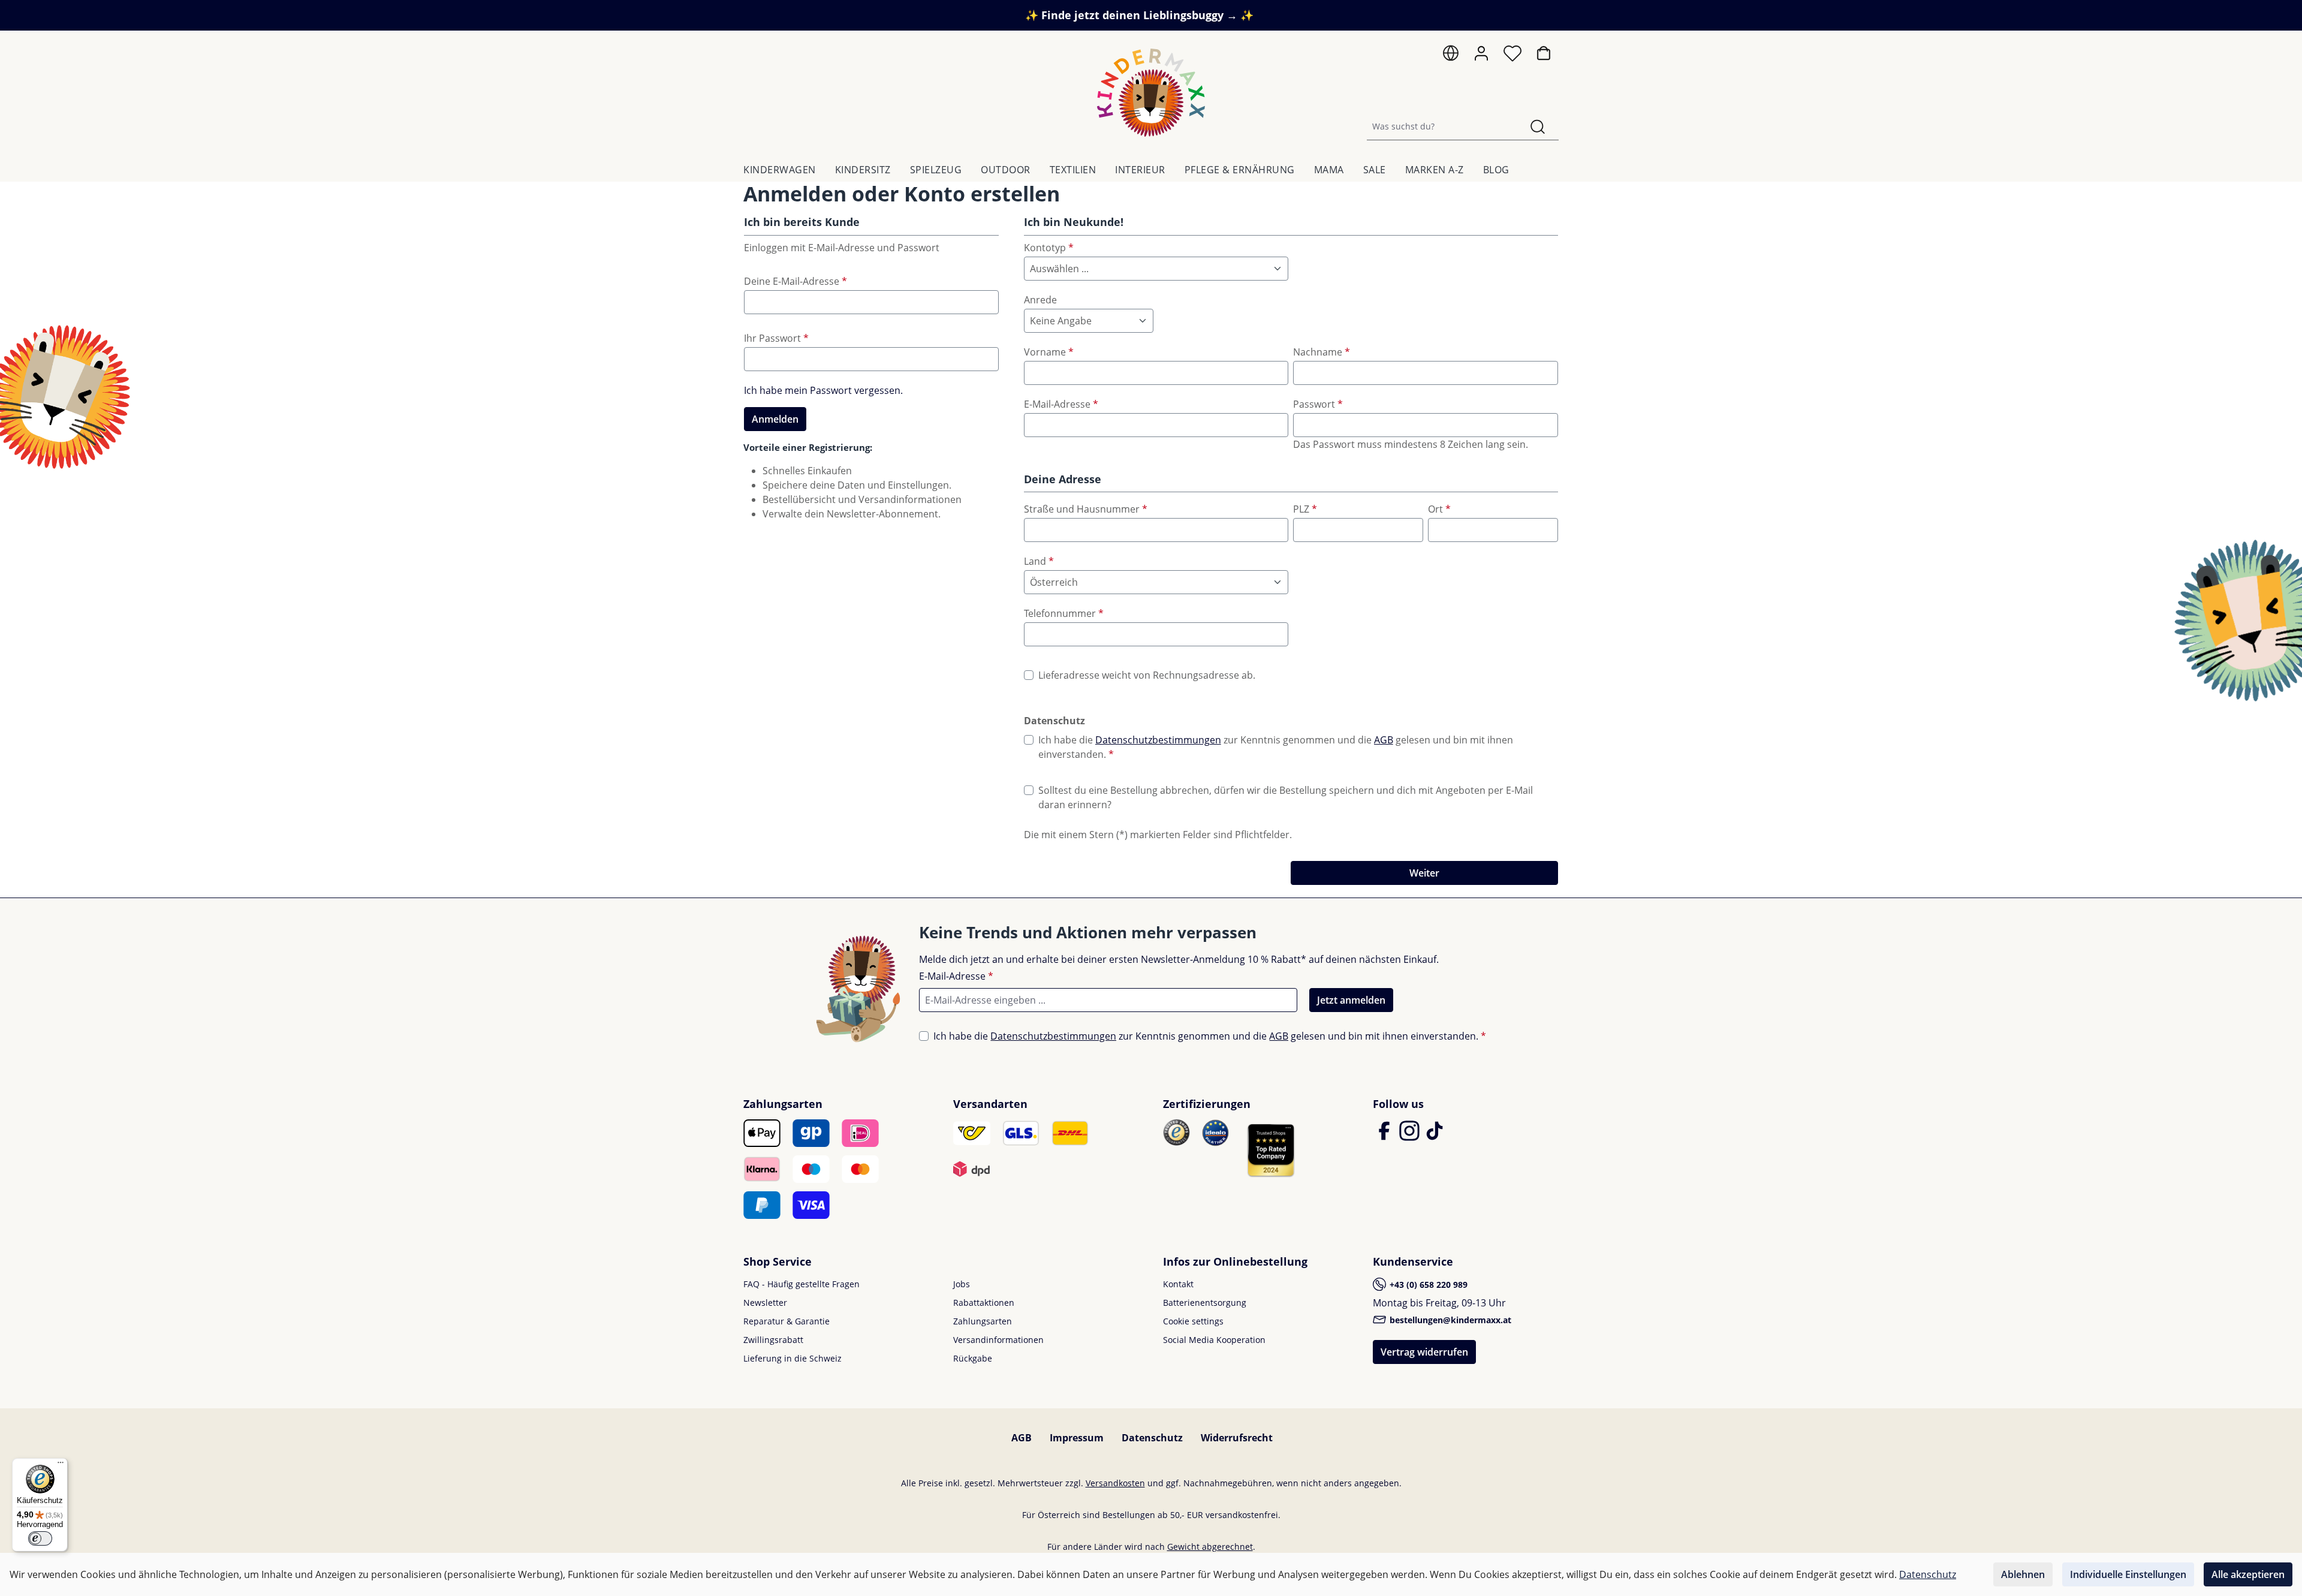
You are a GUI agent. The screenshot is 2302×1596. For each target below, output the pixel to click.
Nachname (1322, 352)
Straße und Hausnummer (1086, 509)
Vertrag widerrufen (1424, 1352)
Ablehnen (2023, 1574)
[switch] (40, 1538)
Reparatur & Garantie (787, 1321)
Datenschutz (1152, 1438)
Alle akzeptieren (2248, 1574)
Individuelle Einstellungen (2128, 1574)
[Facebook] (1385, 1136)
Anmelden (775, 419)
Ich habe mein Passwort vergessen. (823, 390)
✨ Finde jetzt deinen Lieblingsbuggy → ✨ (1139, 15)
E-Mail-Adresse (1061, 404)
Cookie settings (1193, 1321)
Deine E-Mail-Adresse (796, 281)
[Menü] (61, 1465)
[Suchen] (1538, 126)
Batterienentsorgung (1205, 1303)
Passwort (1318, 404)
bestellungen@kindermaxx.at (1449, 1320)
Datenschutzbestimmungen (1158, 740)
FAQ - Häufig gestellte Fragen (802, 1284)
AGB (1384, 740)
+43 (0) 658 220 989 (1427, 1285)
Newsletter (765, 1303)
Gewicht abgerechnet (1210, 1547)
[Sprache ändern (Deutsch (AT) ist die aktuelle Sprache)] (1451, 56)
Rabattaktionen (984, 1303)
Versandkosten (1115, 1483)
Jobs (962, 1284)
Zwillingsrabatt (773, 1340)
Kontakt (1178, 1284)
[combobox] (1442, 126)
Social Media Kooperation (1214, 1340)
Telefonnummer (1064, 613)
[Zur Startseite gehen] (1151, 93)
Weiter (1424, 873)
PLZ (1305, 509)
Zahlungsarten (983, 1321)
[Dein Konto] (1481, 53)
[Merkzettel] (1512, 56)
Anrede (1040, 300)
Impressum (1077, 1438)
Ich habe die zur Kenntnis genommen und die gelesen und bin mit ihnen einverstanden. (1276, 747)
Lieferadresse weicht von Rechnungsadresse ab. (1147, 675)
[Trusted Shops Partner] (1271, 1150)
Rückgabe (973, 1358)
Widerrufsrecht (1237, 1438)
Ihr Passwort (776, 338)
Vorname (1049, 352)
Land (1039, 561)
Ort (1439, 509)
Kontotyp (1049, 248)
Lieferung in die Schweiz (793, 1358)
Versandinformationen (998, 1340)
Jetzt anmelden (1351, 1000)
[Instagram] (1411, 1136)
